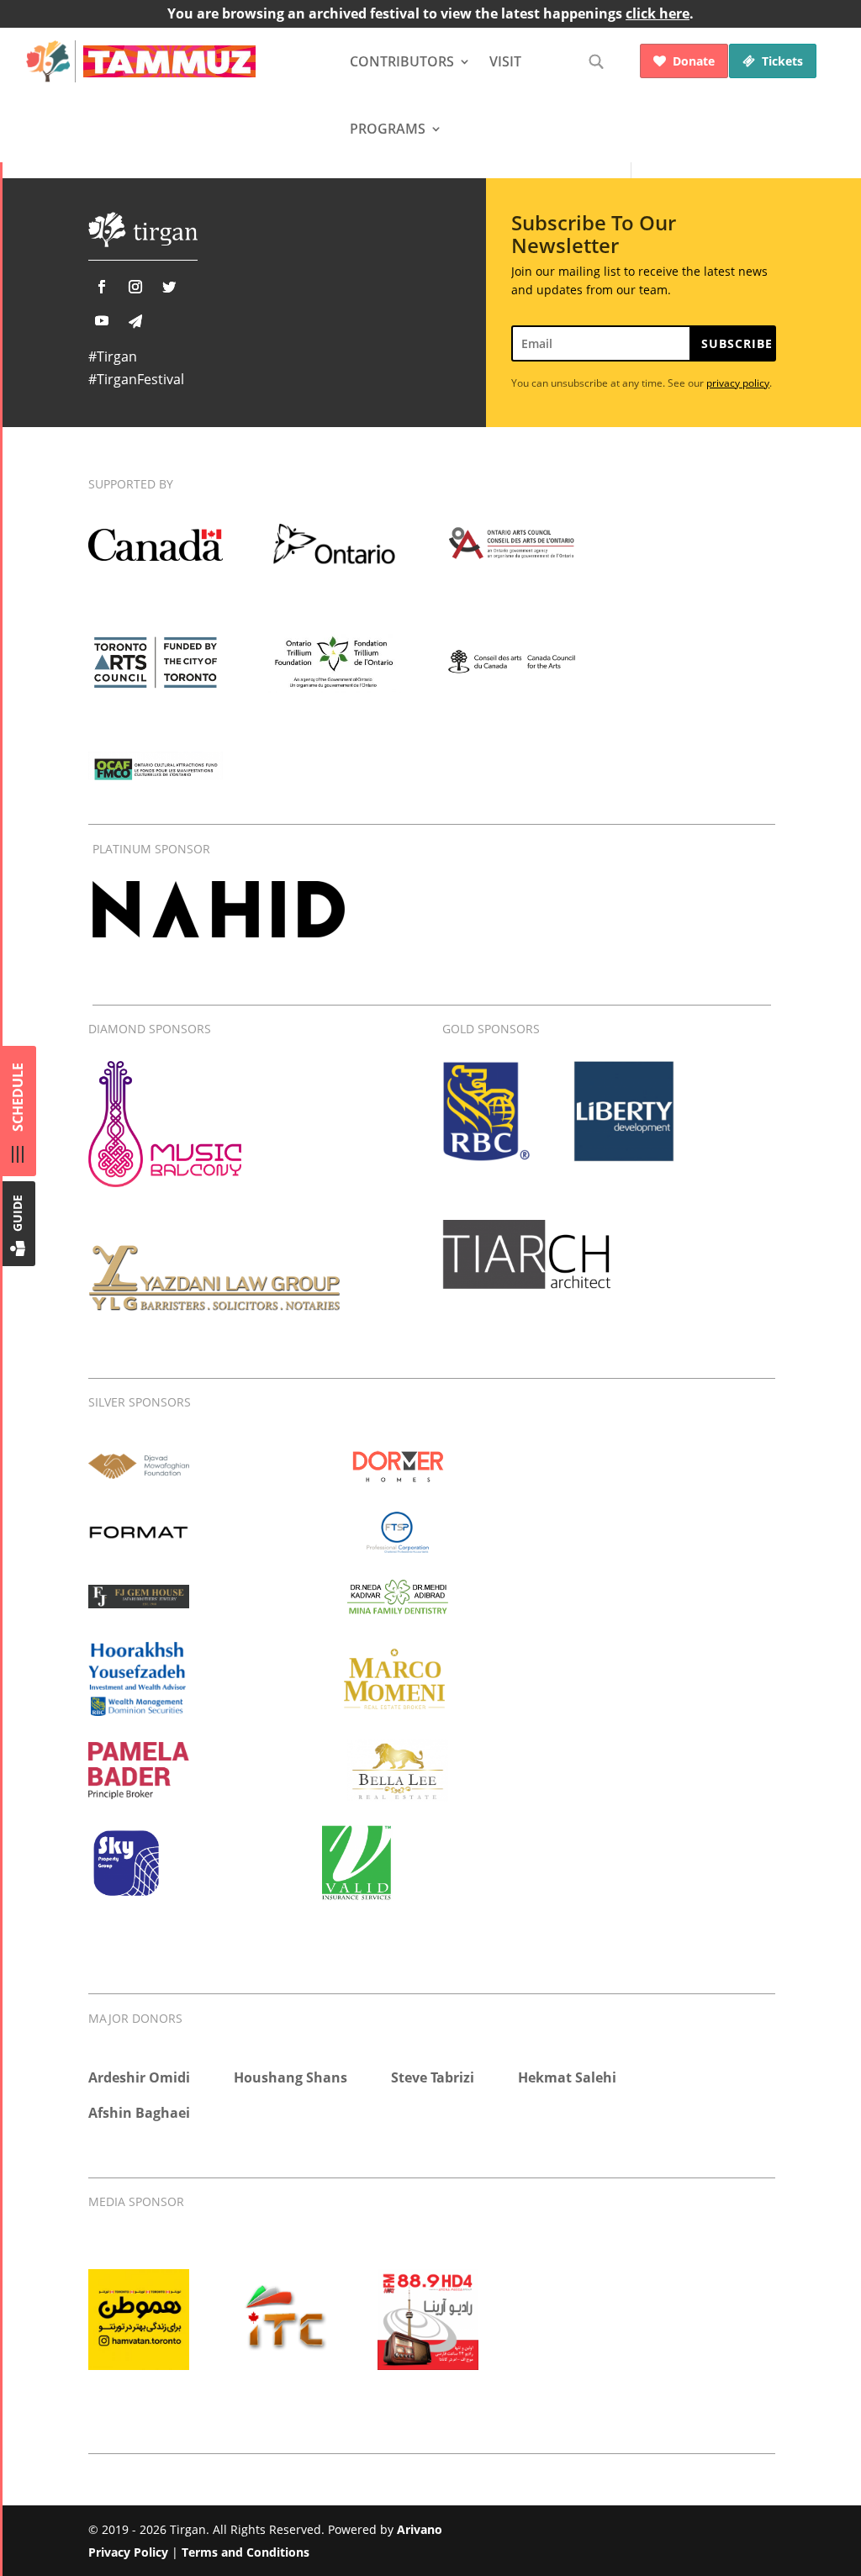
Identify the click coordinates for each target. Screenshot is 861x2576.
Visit (505, 61)
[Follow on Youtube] (102, 320)
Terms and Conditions (246, 2552)
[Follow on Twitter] (169, 287)
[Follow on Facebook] (102, 287)
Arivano (420, 2529)
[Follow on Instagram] (135, 287)
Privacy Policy (128, 2552)
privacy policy (738, 383)
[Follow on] (135, 321)
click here (658, 13)
